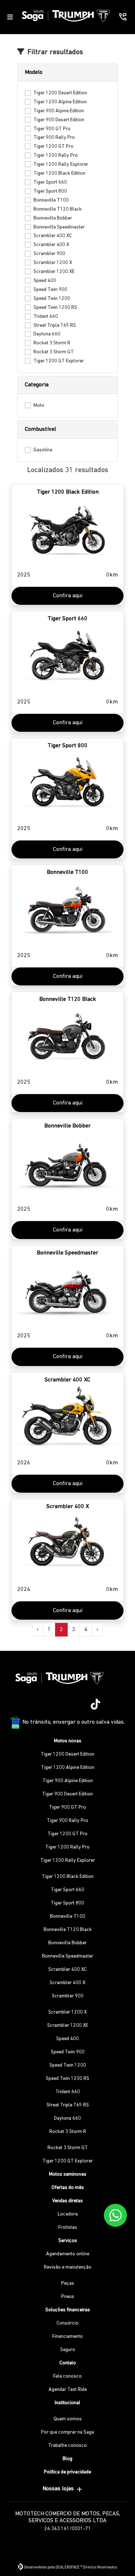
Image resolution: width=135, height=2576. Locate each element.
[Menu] (10, 17)
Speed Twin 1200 (52, 299)
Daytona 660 (47, 334)
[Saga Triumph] (65, 15)
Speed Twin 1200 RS (55, 308)
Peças (68, 2283)
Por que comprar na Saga (67, 2432)
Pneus (68, 2297)
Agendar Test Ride (68, 2390)
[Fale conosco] (115, 2215)
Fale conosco (67, 2376)
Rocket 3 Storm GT (54, 352)
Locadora (68, 2214)
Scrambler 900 (49, 254)
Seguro (68, 2350)
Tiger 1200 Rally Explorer (61, 164)
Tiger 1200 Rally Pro (56, 156)
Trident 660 (46, 317)
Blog (67, 2459)
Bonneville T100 (51, 200)
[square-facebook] (59, 1705)
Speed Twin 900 (50, 290)
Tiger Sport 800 (50, 191)
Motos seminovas (68, 2174)
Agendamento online (68, 2254)
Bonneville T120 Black (58, 209)
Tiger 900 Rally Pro (54, 138)
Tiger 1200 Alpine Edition (60, 102)
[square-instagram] (42, 1705)
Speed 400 (45, 281)
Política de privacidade (67, 2472)
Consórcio (67, 2323)
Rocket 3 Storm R (52, 343)
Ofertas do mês (68, 2188)
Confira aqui (68, 596)
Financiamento (67, 2337)
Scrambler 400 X (51, 245)
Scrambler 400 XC (53, 236)
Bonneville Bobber (53, 218)
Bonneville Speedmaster (59, 227)
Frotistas (68, 2227)
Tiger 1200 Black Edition (59, 173)
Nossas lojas (58, 2489)
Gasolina (43, 450)
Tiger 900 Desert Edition (59, 120)
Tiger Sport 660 (50, 182)
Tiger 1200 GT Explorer (59, 361)
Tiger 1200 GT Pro (53, 147)
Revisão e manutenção (68, 2267)
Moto (39, 406)
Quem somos (68, 2419)
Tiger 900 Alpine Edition (59, 111)
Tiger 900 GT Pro (52, 129)
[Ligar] (123, 17)
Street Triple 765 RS (55, 326)
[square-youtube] (76, 1705)
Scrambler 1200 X (53, 263)
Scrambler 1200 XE (54, 272)
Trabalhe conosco (67, 2446)
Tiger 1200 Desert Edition (60, 93)
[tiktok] (94, 1705)
